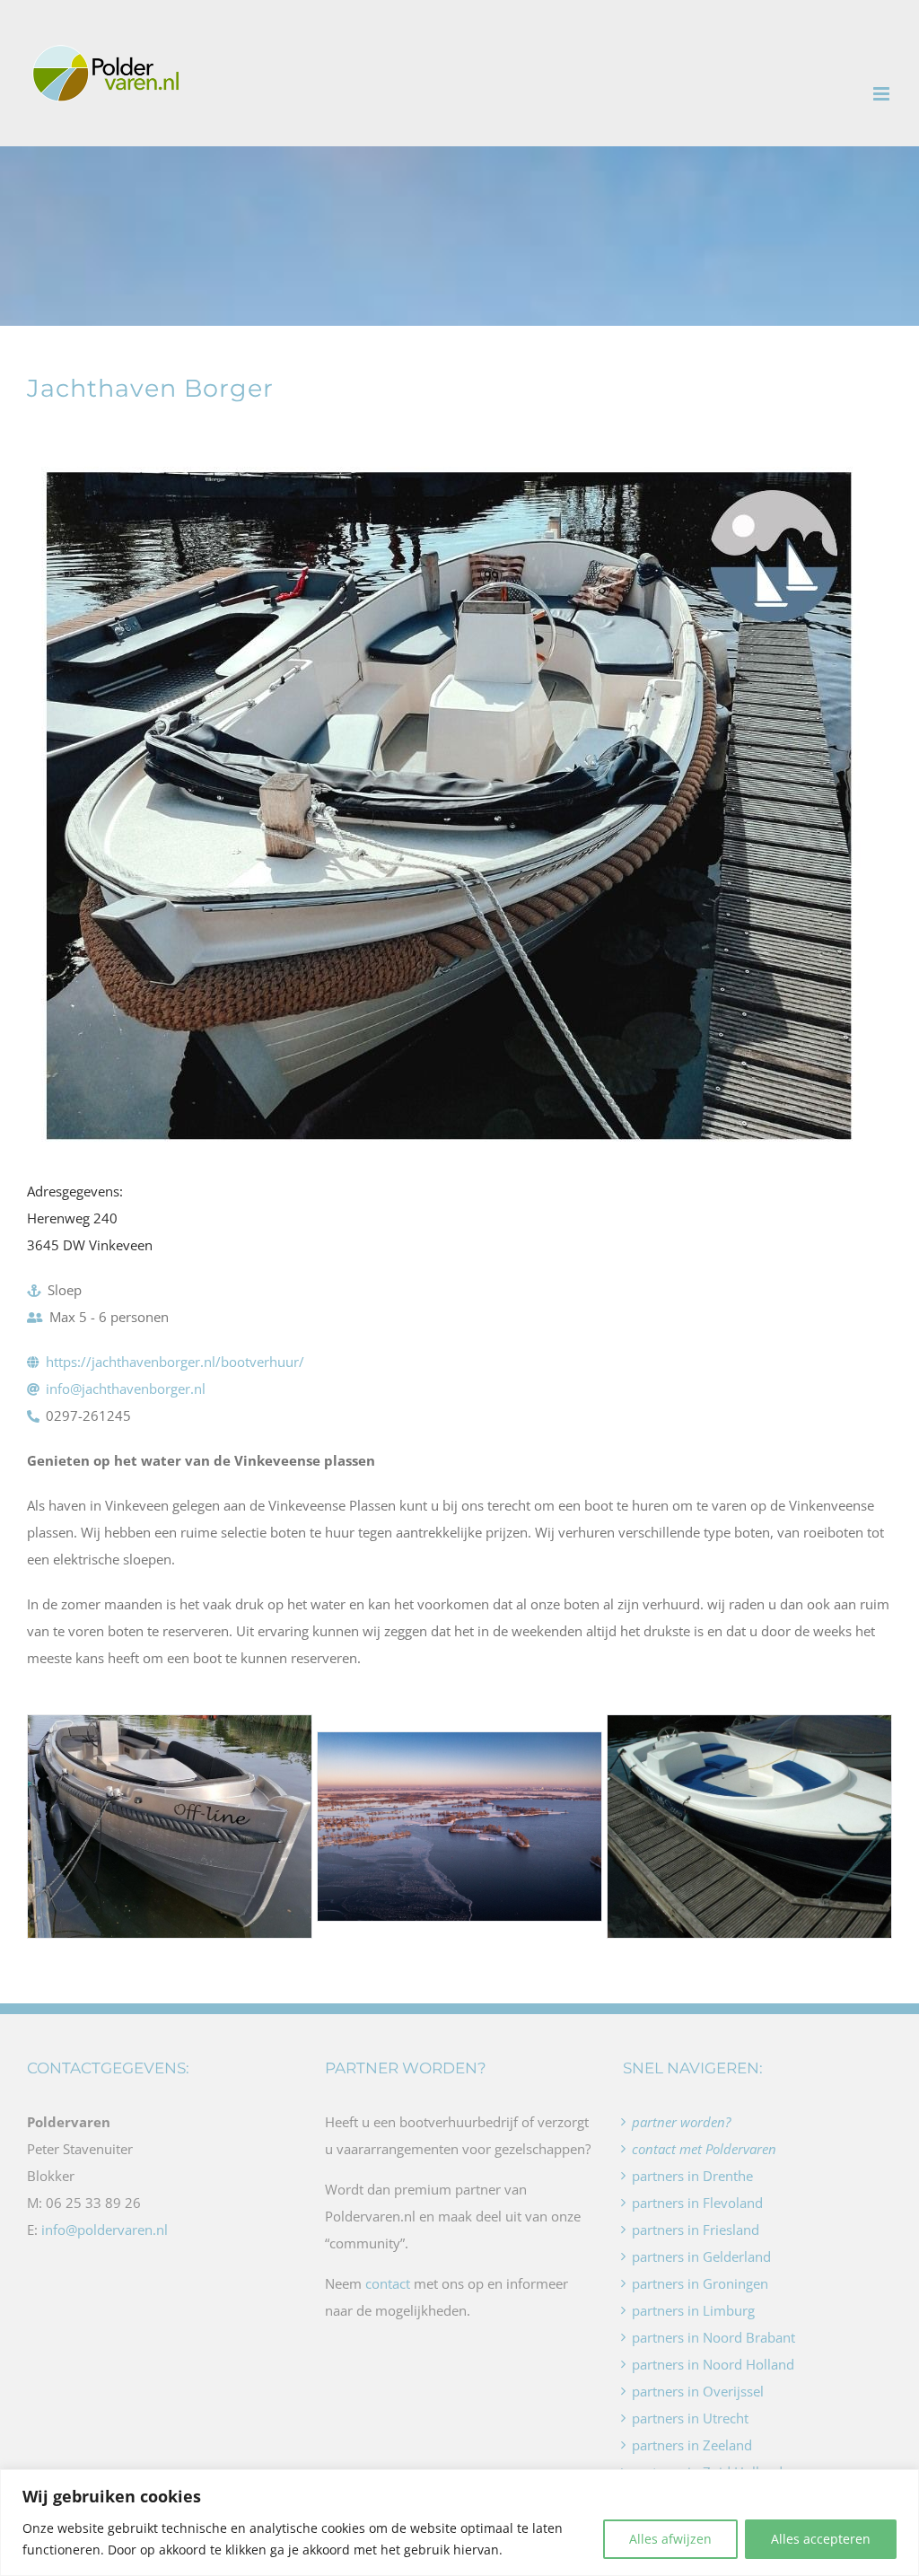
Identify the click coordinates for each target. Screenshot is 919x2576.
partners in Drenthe (692, 2176)
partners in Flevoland (697, 2203)
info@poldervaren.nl (105, 2230)
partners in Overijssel (698, 2391)
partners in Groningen (700, 2283)
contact (388, 2283)
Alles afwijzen (670, 2539)
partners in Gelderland (701, 2256)
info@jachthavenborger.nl (126, 1389)
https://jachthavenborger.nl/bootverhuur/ (175, 1362)
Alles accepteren (821, 2539)
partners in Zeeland (692, 2445)
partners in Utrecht (690, 2418)
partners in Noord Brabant (713, 2337)
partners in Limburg (693, 2310)
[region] (459, 2523)
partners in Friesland (696, 2230)
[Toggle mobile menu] (883, 94)
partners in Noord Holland (713, 2364)
